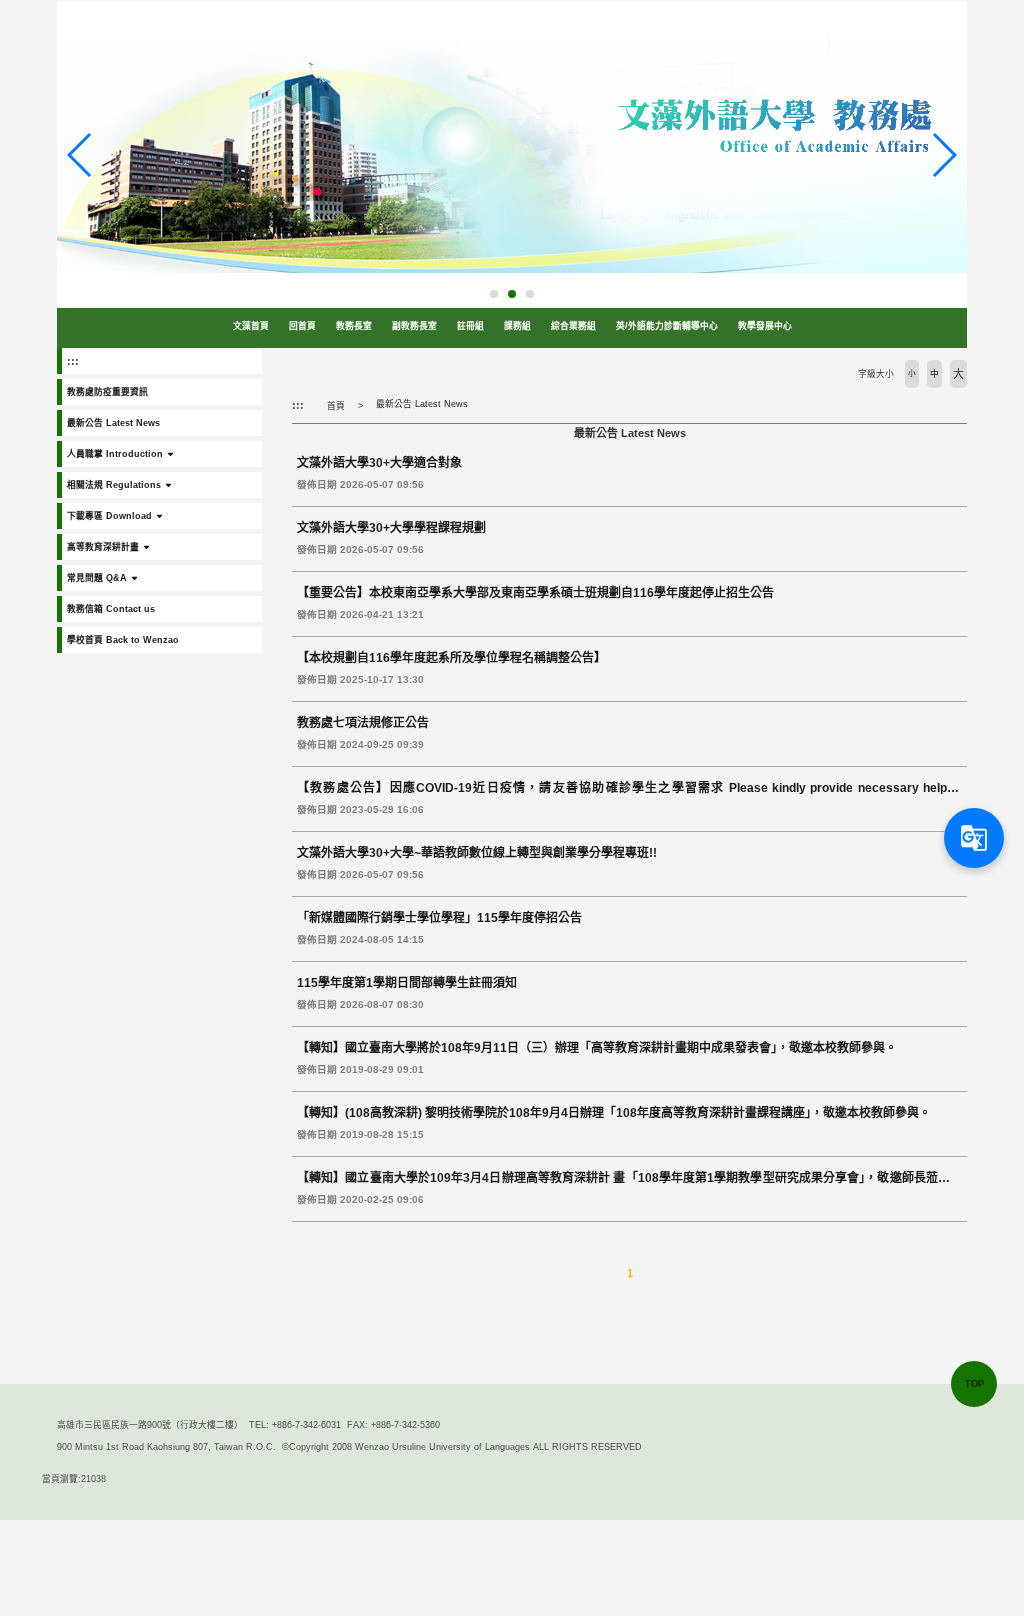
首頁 (336, 406)
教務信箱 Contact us (111, 609)
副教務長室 (414, 326)
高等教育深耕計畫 (103, 547)
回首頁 (302, 326)
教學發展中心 (765, 326)
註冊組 (470, 326)
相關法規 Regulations (114, 485)
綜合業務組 (573, 326)
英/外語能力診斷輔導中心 (667, 326)
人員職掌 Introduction (115, 454)
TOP (974, 1384)
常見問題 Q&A (97, 578)
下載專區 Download (109, 516)
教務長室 (354, 326)
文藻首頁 (251, 326)
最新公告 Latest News (113, 423)
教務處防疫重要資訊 (107, 392)
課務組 (517, 326)
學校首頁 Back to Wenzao (123, 640)
